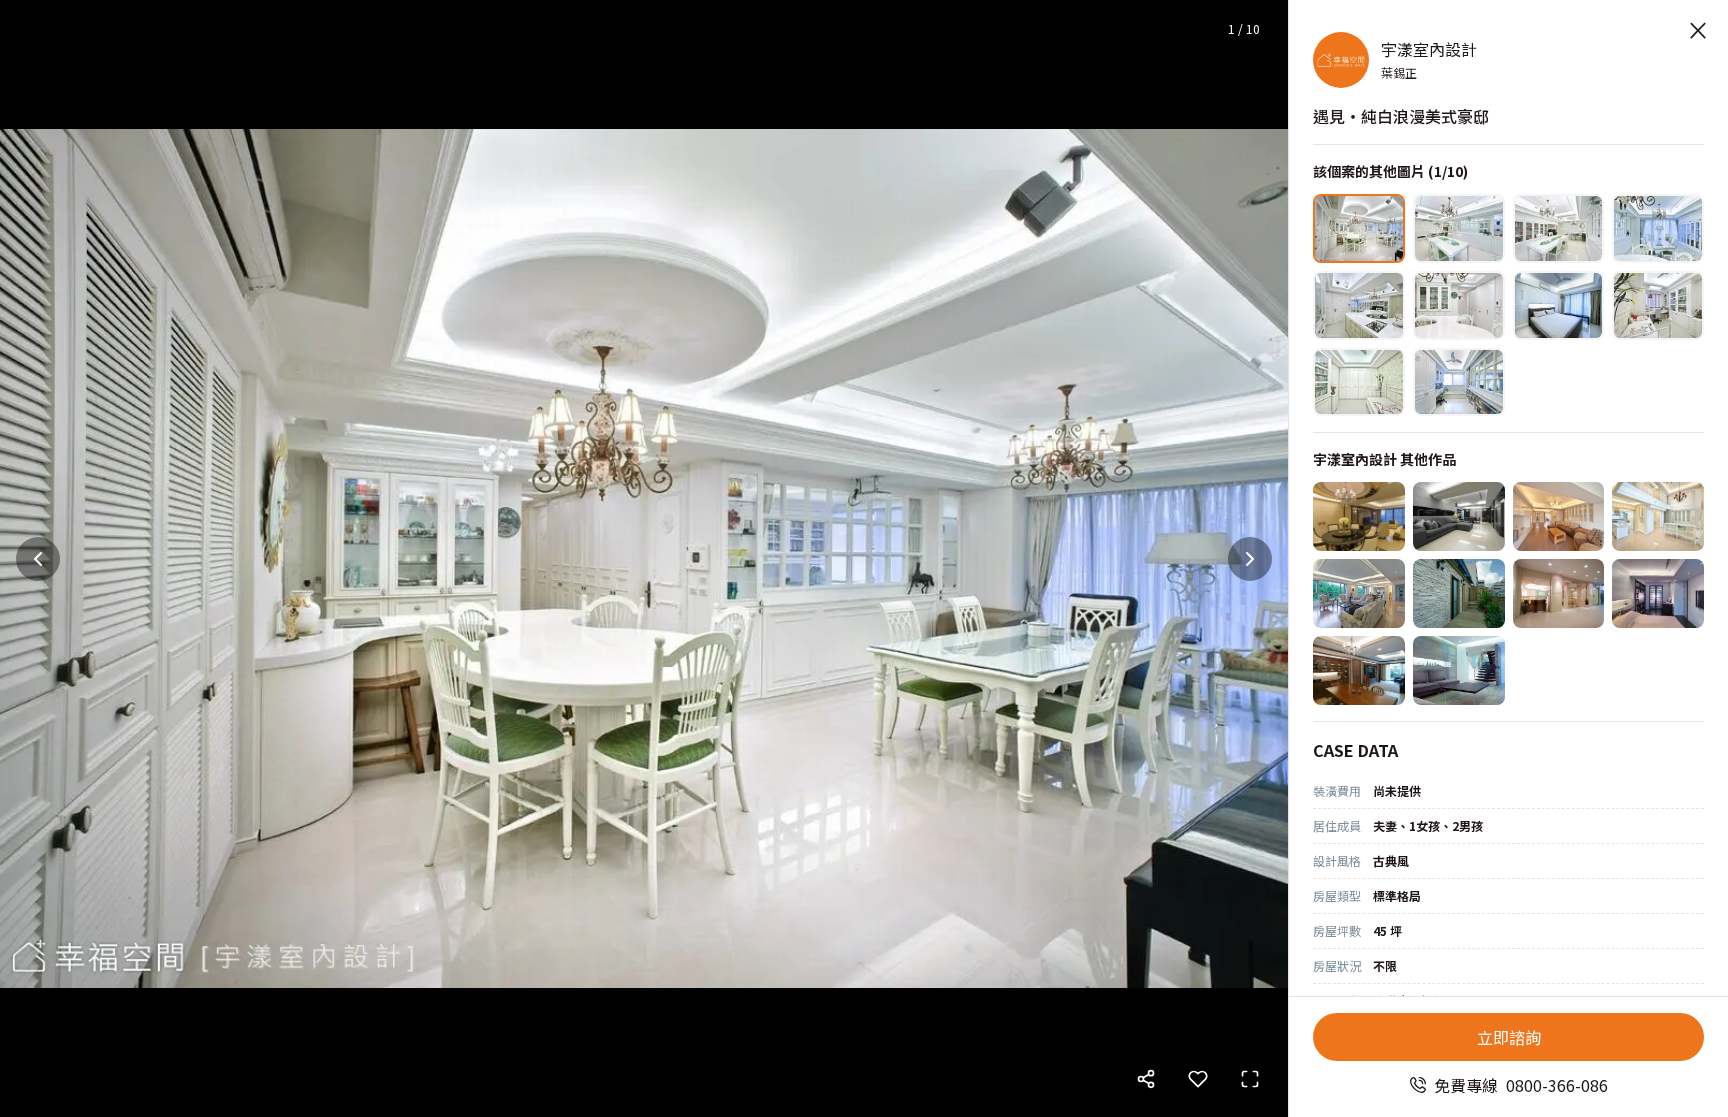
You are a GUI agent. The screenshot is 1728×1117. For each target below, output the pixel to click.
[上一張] (38, 559)
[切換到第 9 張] (1359, 382)
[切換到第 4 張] (1658, 228)
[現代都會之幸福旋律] (1359, 516)
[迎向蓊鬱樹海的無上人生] (1359, 593)
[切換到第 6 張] (1459, 305)
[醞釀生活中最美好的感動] (1559, 516)
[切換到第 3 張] (1559, 228)
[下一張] (1250, 559)
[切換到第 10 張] (1459, 382)
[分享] (1146, 1079)
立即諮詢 (1509, 1037)
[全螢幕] (1250, 1079)
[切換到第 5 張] (1359, 305)
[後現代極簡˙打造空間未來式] (1459, 670)
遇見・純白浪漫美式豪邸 (1401, 116)
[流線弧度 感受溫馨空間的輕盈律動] (1559, 593)
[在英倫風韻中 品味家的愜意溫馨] (1359, 670)
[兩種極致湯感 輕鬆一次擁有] (1459, 593)
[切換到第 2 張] (1459, 228)
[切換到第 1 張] (1359, 228)
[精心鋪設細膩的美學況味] (1658, 516)
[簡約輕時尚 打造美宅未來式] (1658, 593)
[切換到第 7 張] (1559, 305)
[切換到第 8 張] (1658, 305)
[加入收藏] (1198, 1079)
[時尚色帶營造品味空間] (1459, 516)
